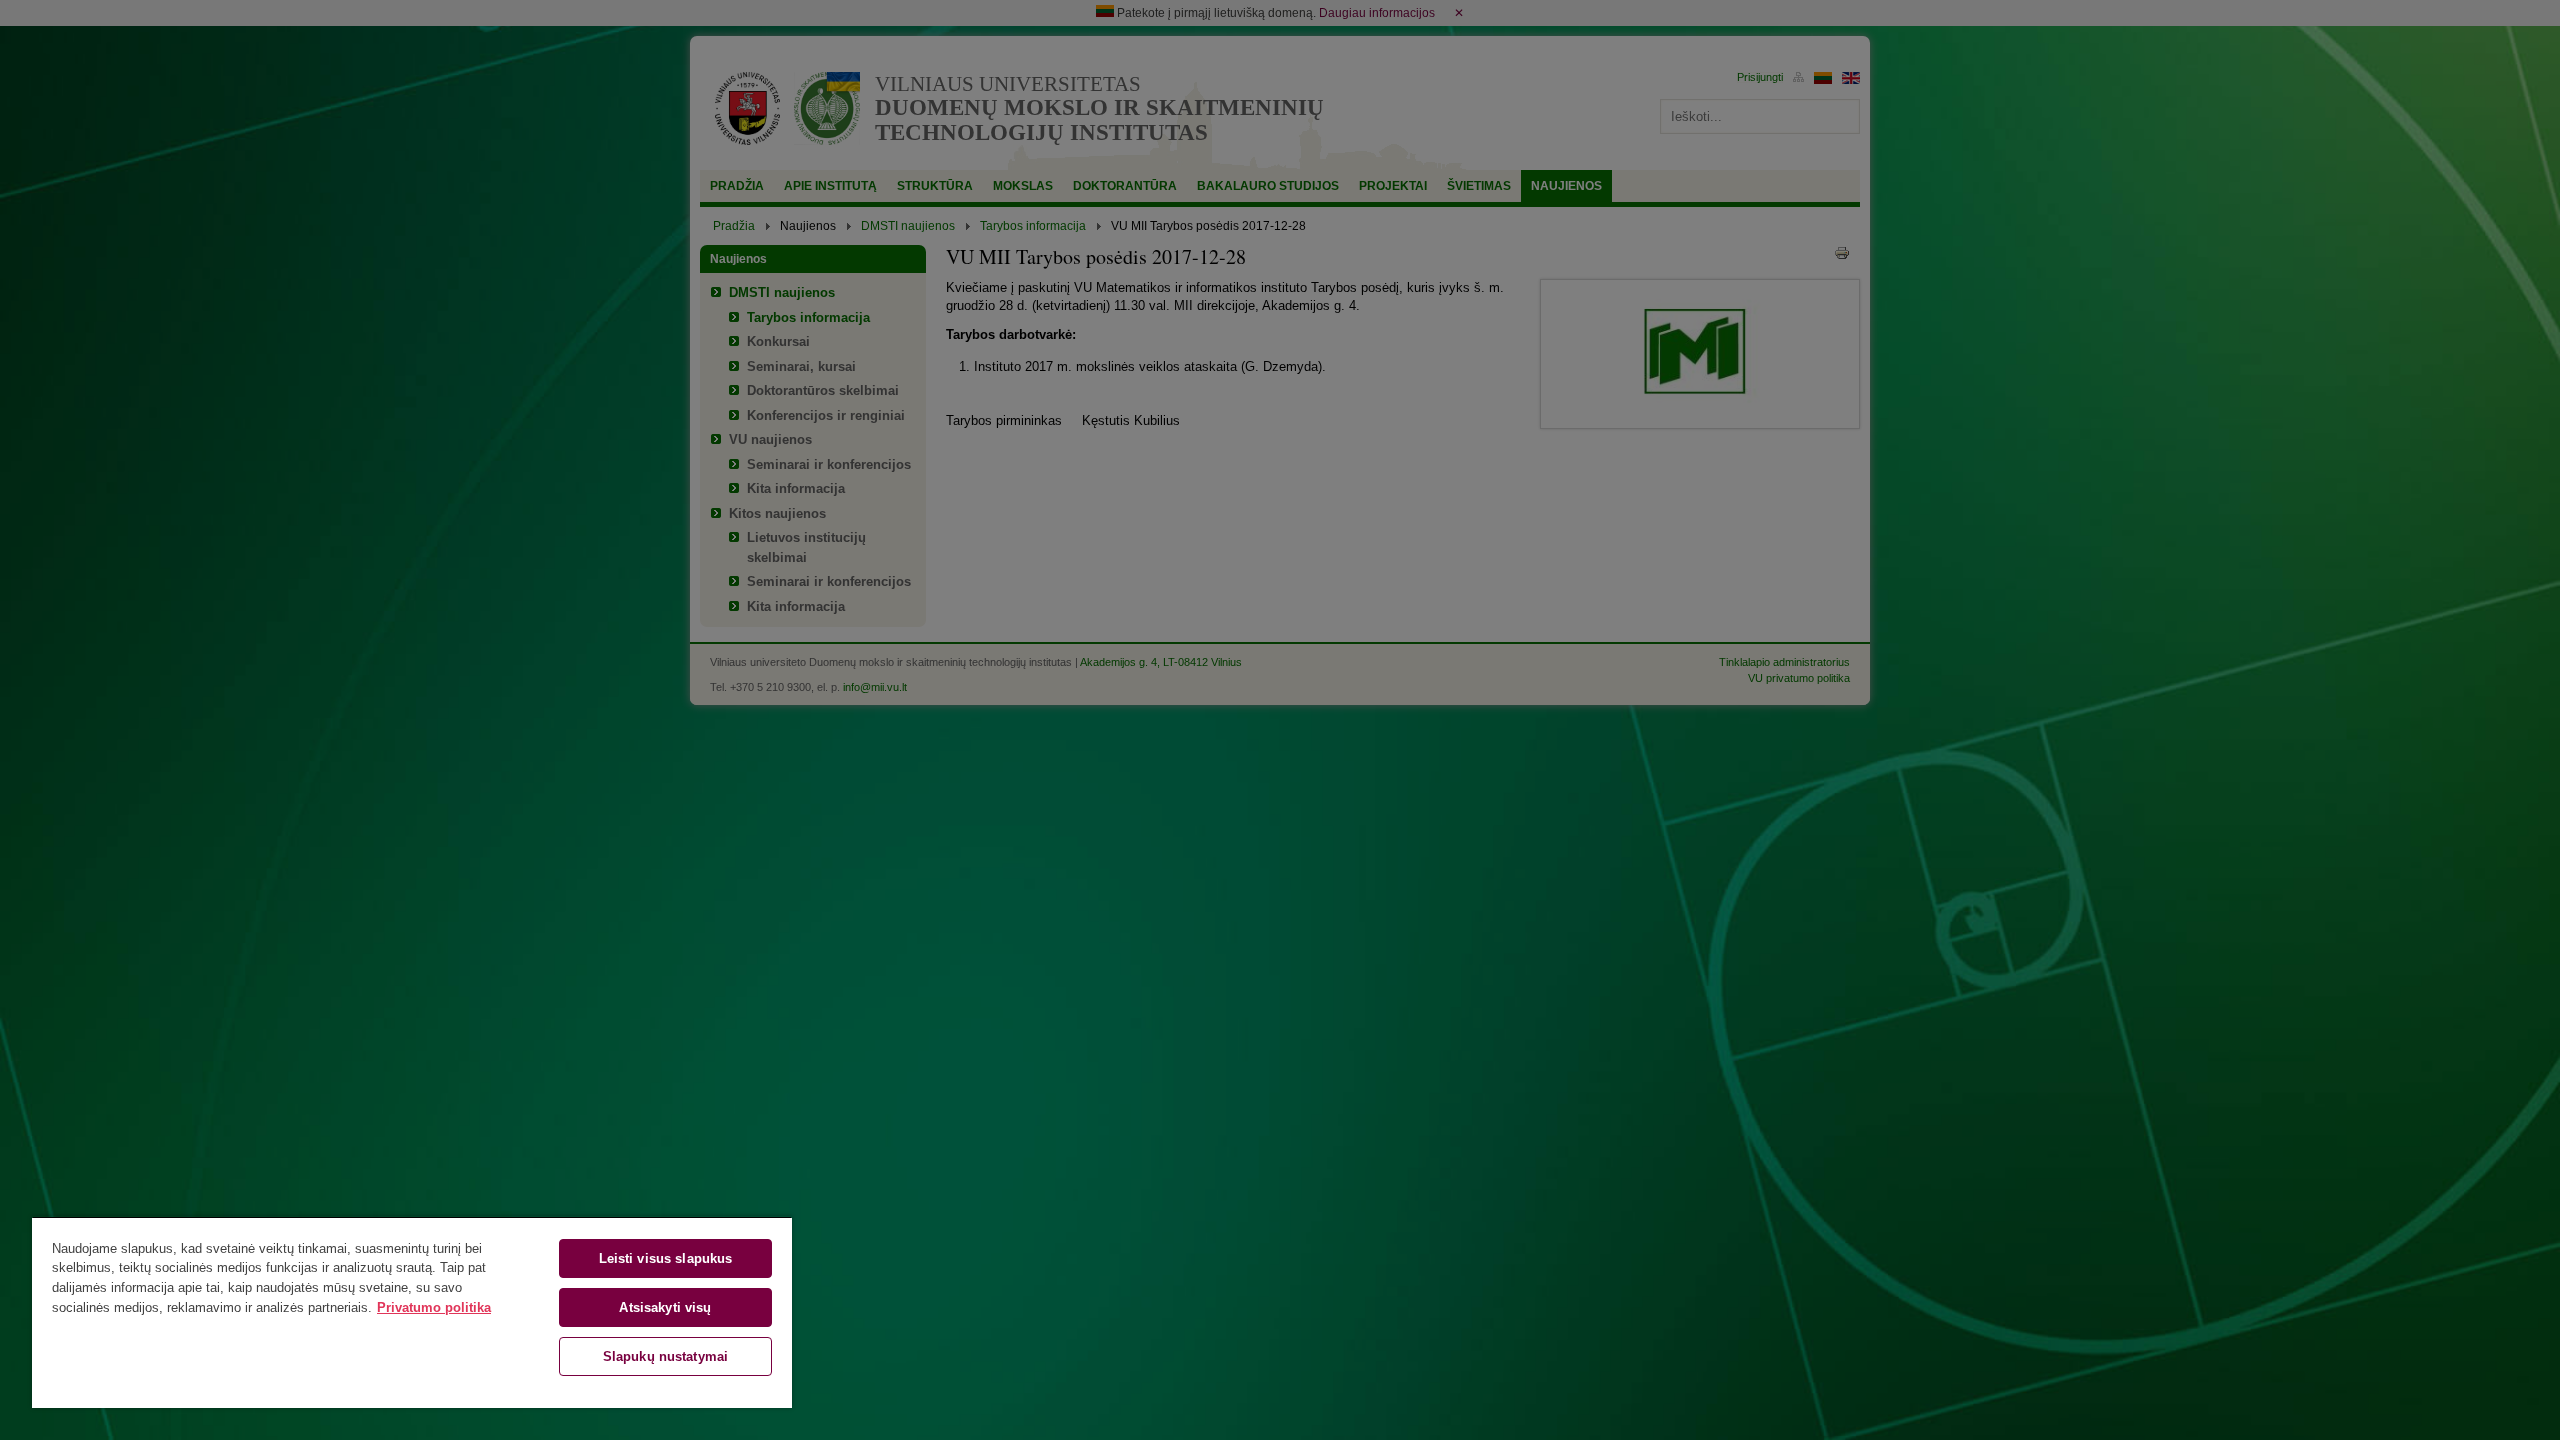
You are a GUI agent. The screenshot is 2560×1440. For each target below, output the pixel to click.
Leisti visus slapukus (666, 1258)
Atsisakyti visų (665, 1307)
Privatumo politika (434, 1307)
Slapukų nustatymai (665, 1356)
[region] (412, 1312)
